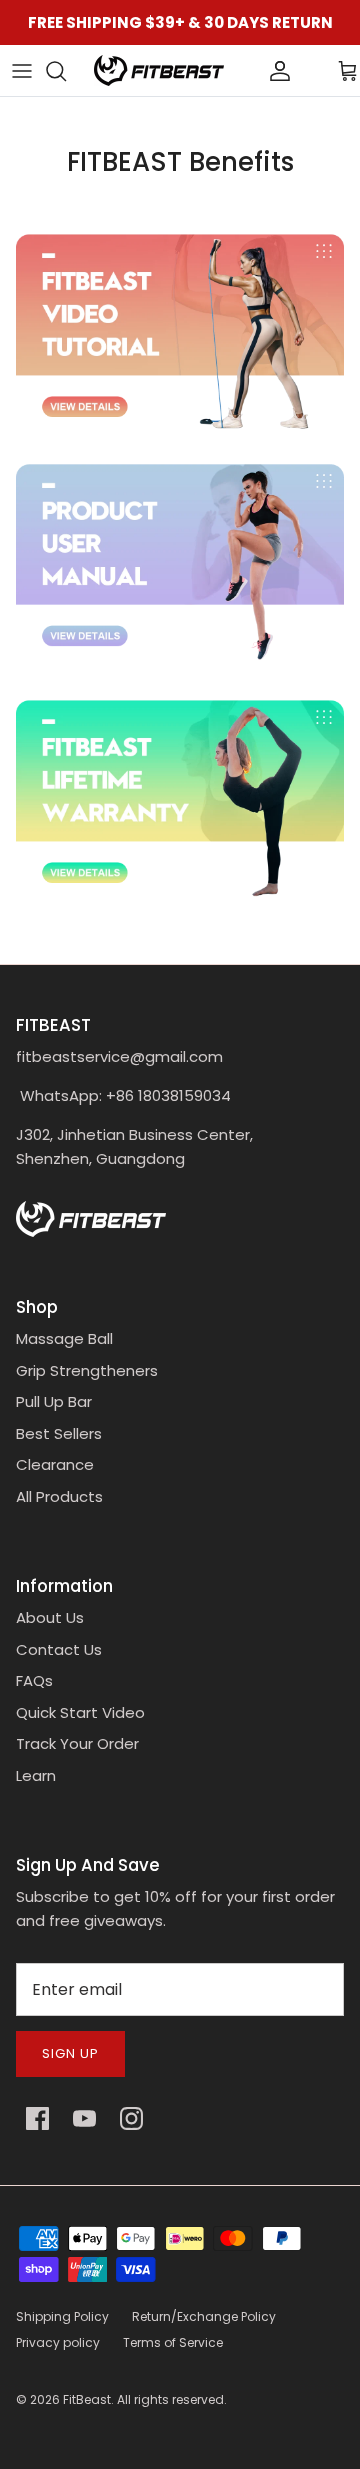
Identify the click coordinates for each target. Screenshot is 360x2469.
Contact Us (59, 1649)
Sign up (70, 2053)
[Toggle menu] (22, 71)
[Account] (246, 71)
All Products (59, 1496)
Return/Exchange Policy (204, 2316)
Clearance (55, 1464)
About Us (50, 1617)
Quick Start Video (80, 1712)
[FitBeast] (159, 70)
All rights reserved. (172, 2399)
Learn (36, 1775)
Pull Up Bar (54, 1401)
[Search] (66, 71)
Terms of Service (173, 2342)
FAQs (34, 1680)
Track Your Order (77, 1743)
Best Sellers (59, 1433)
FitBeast (87, 2399)
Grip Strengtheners (87, 1370)
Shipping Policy (62, 2316)
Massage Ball (64, 1338)
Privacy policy (58, 2342)
